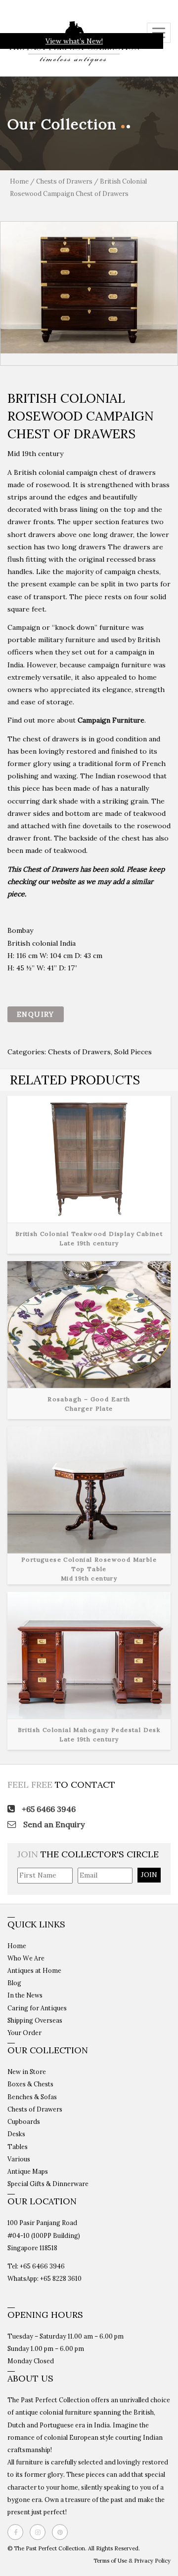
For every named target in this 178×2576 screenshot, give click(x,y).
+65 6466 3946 (48, 1809)
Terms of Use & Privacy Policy (132, 2561)
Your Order (24, 2033)
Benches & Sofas (32, 2097)
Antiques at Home (34, 1970)
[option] (89, 287)
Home (19, 181)
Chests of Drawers (64, 181)
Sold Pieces (133, 1052)
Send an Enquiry (53, 1824)
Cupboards (24, 2121)
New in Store (27, 2072)
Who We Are (26, 1958)
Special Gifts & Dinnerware (48, 2184)
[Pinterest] (62, 2532)
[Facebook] (18, 2532)
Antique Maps (28, 2171)
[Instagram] (40, 2532)
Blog (14, 1983)
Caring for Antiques (37, 2008)
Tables (18, 2147)
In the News (25, 1995)
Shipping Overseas (35, 2020)
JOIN (149, 1875)
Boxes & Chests (30, 2084)
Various (19, 2159)
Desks (16, 2134)
